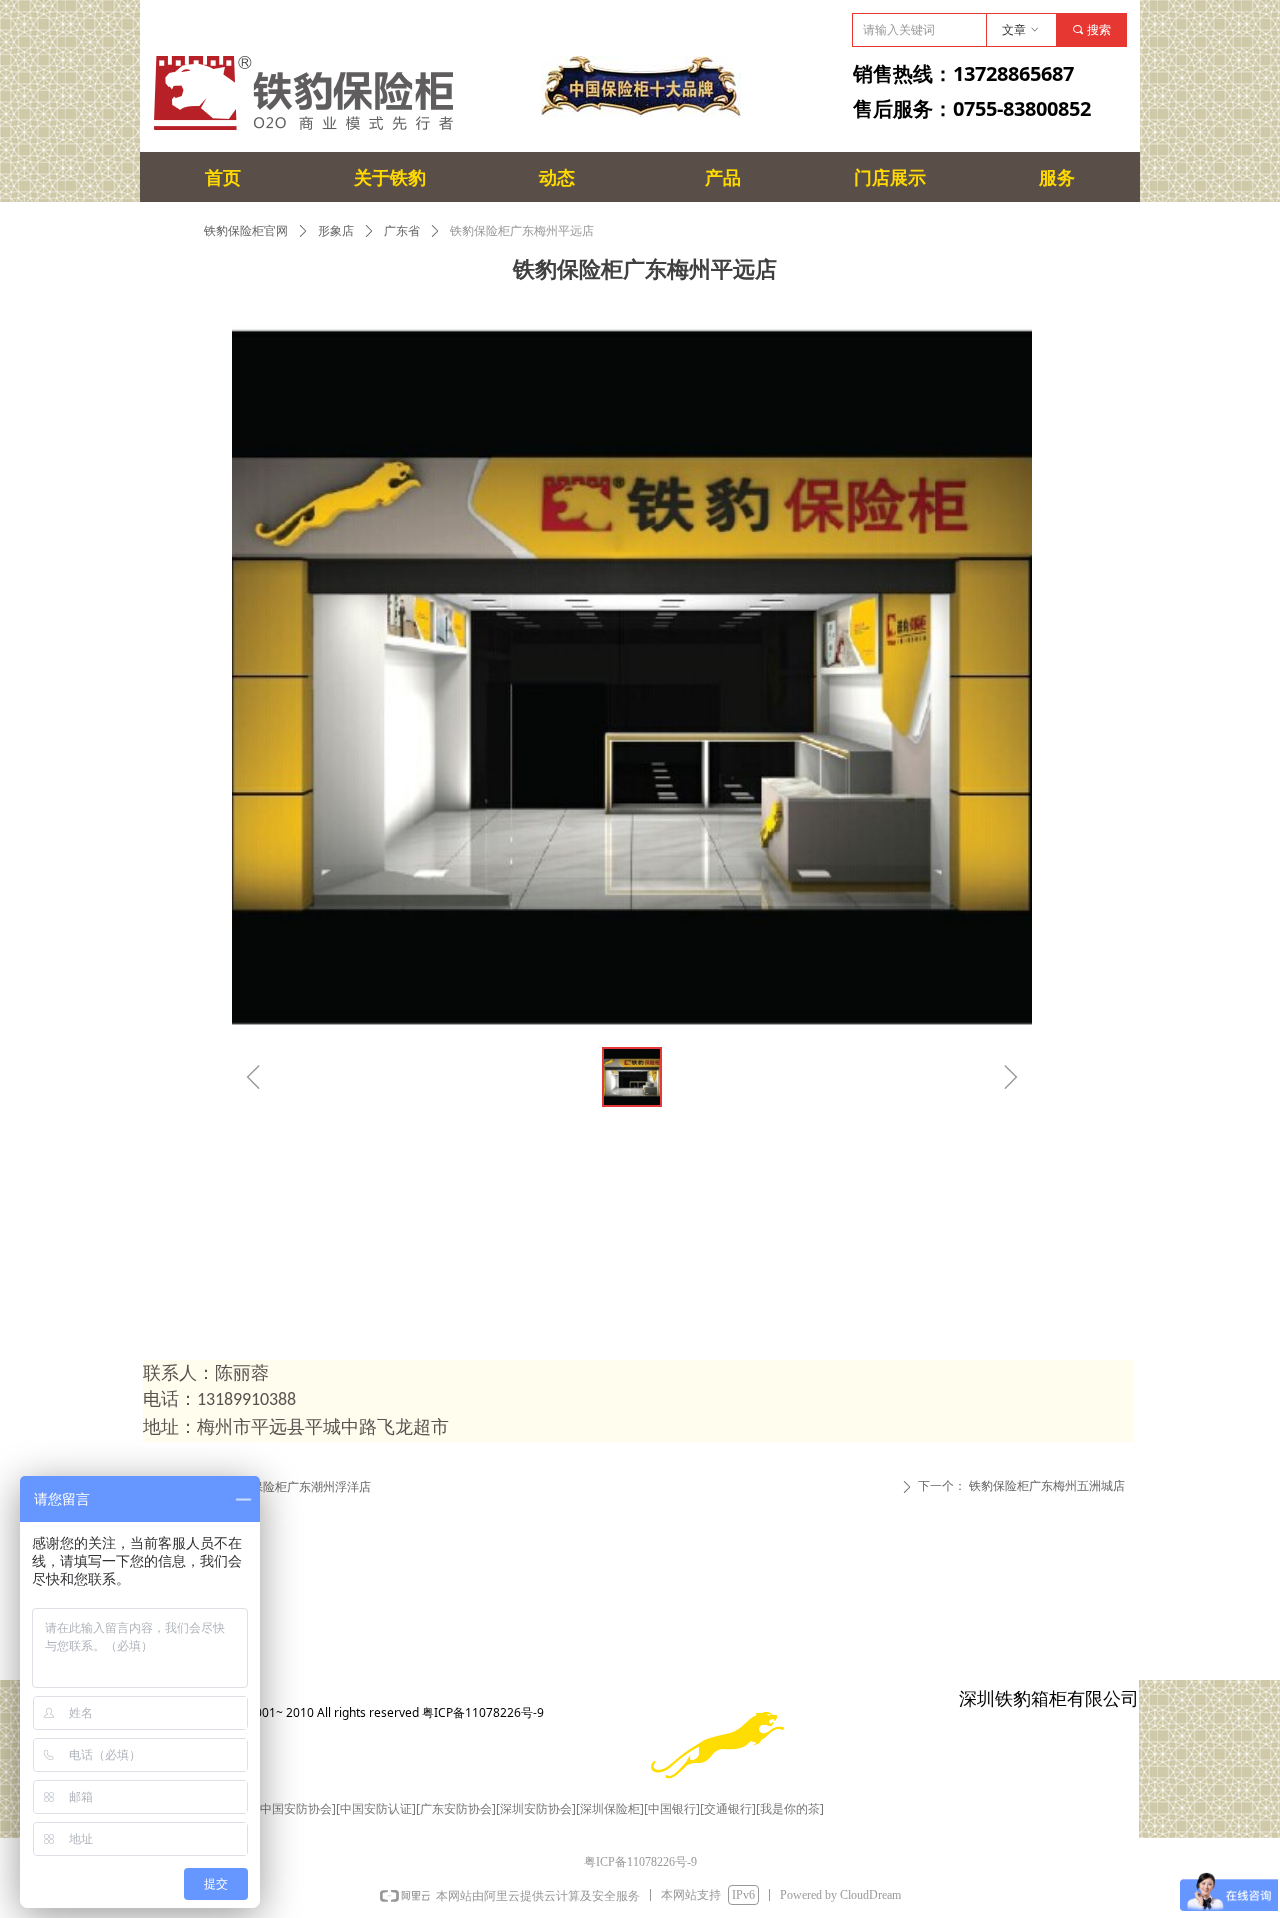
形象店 (336, 231)
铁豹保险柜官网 (246, 231)
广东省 (402, 231)
